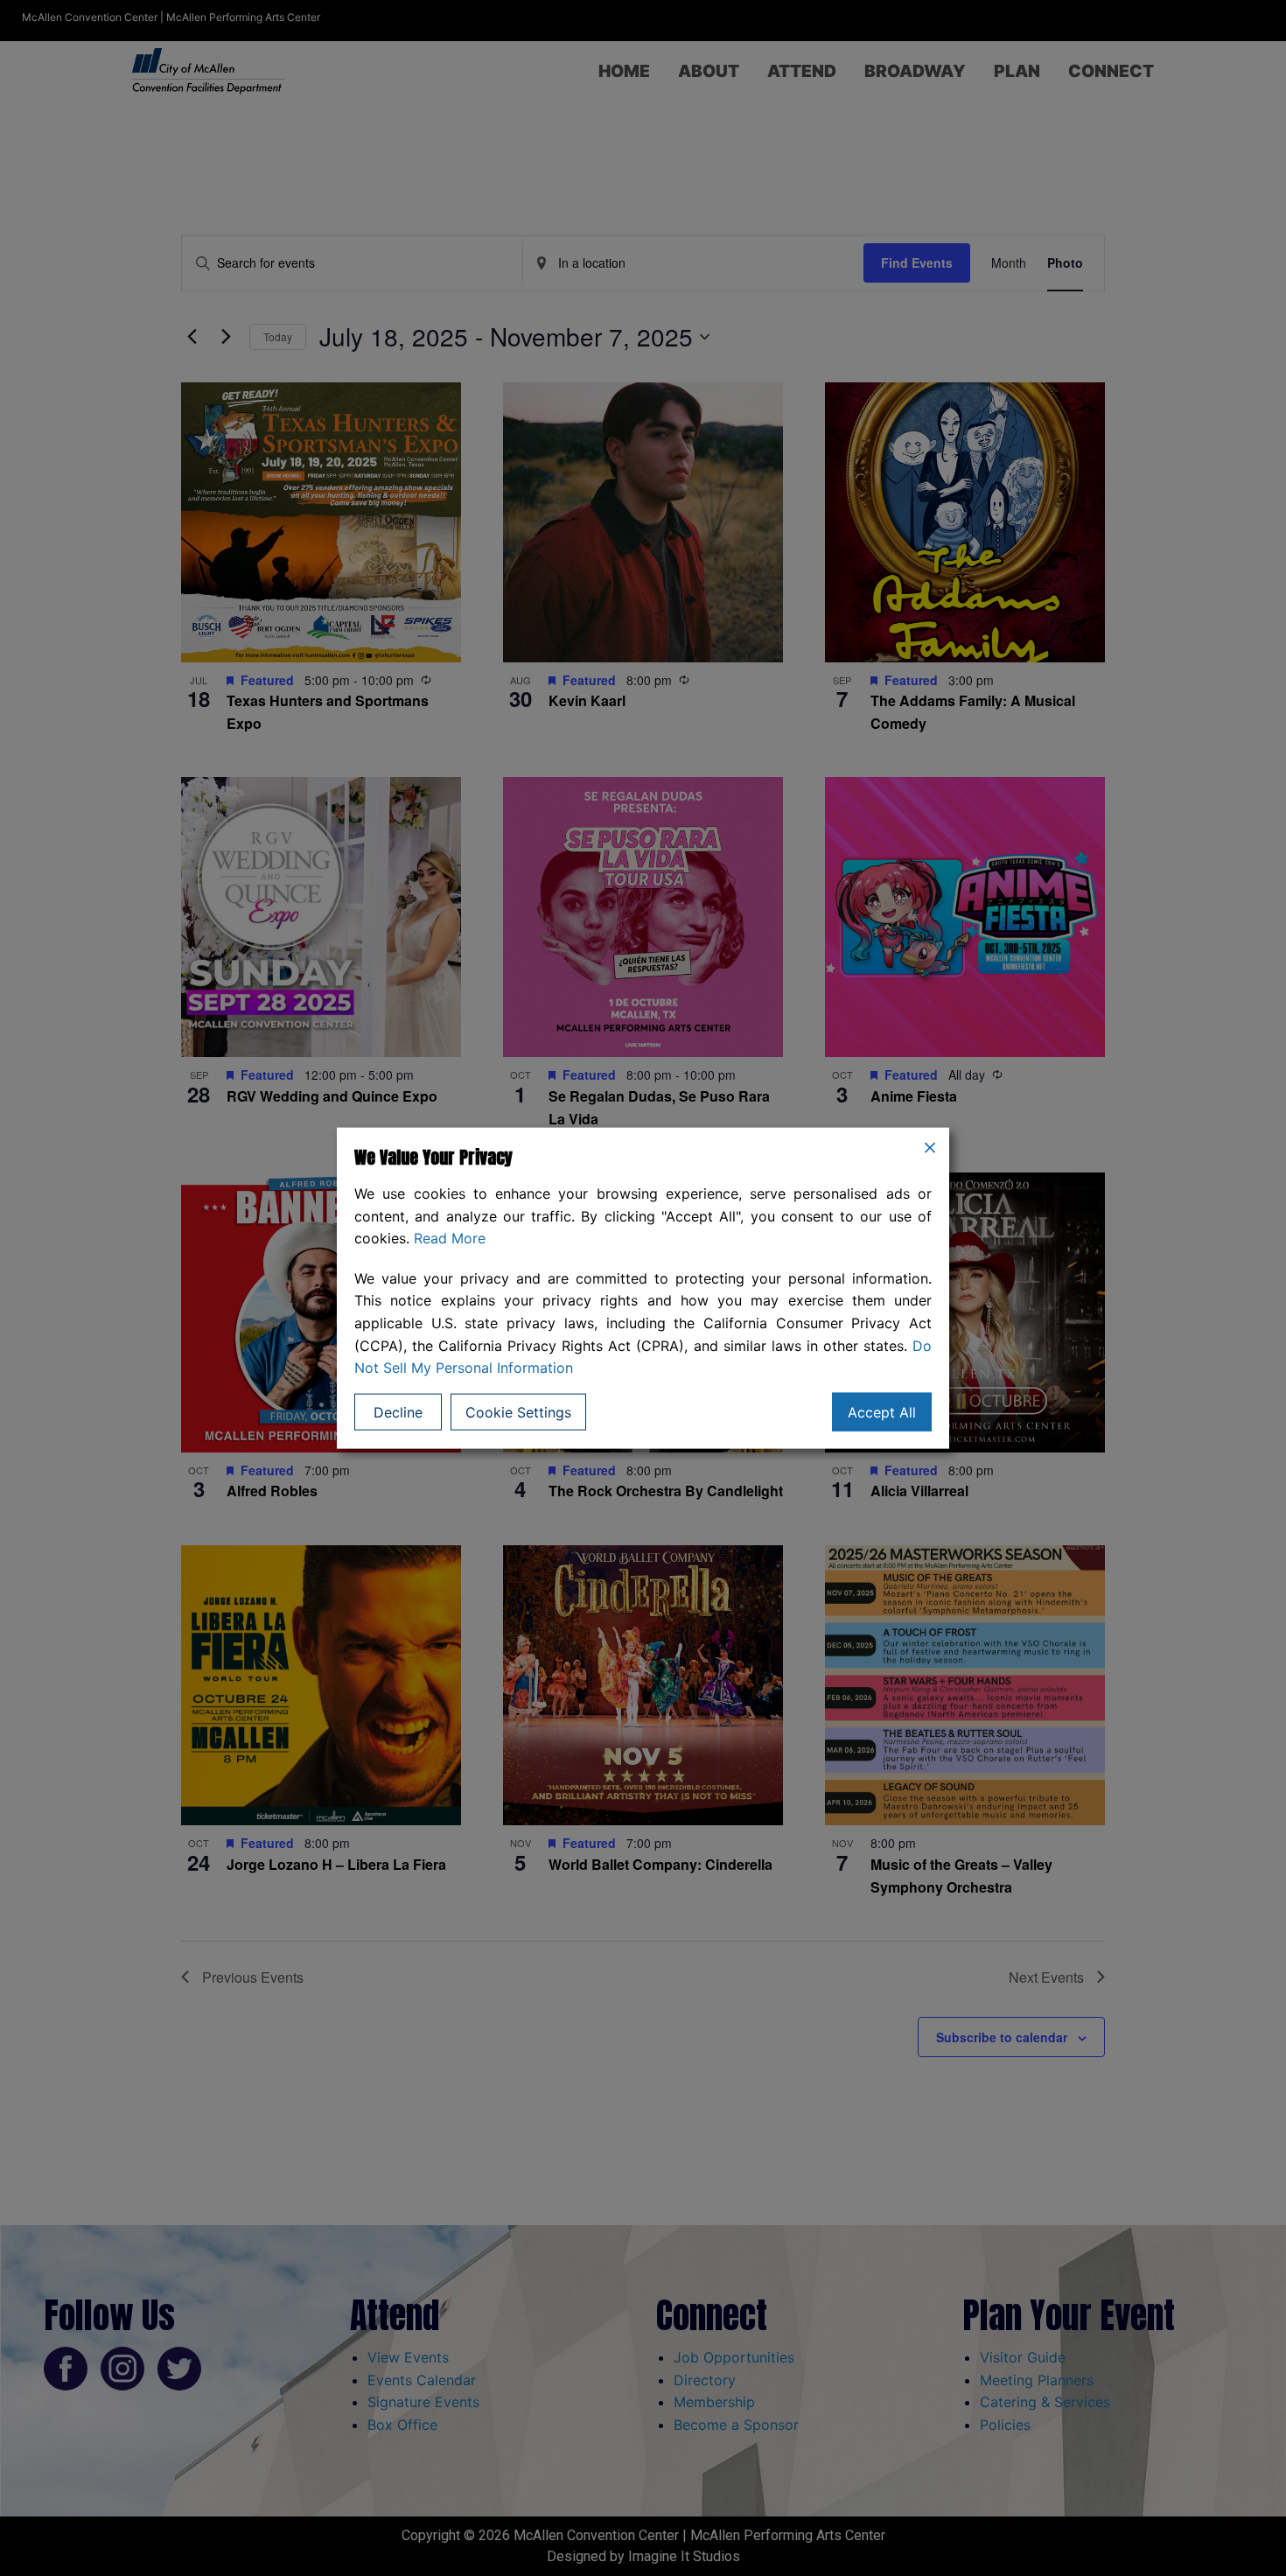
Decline (398, 1411)
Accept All (882, 1411)
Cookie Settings (518, 1411)
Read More (450, 1238)
